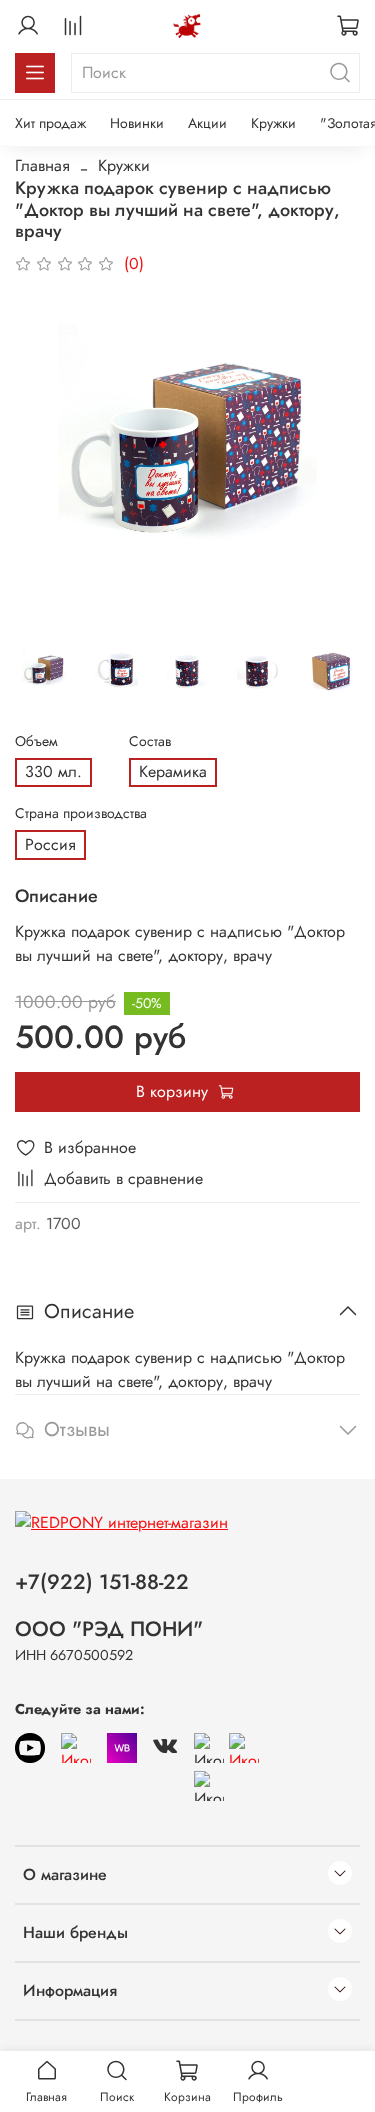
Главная (42, 165)
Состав (150, 741)
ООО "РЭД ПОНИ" (109, 1629)
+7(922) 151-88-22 (102, 1582)
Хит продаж (50, 123)
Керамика (173, 771)
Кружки (273, 123)
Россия (50, 844)
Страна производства (81, 813)
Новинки (137, 123)
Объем (36, 741)
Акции (207, 123)
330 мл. (53, 771)
